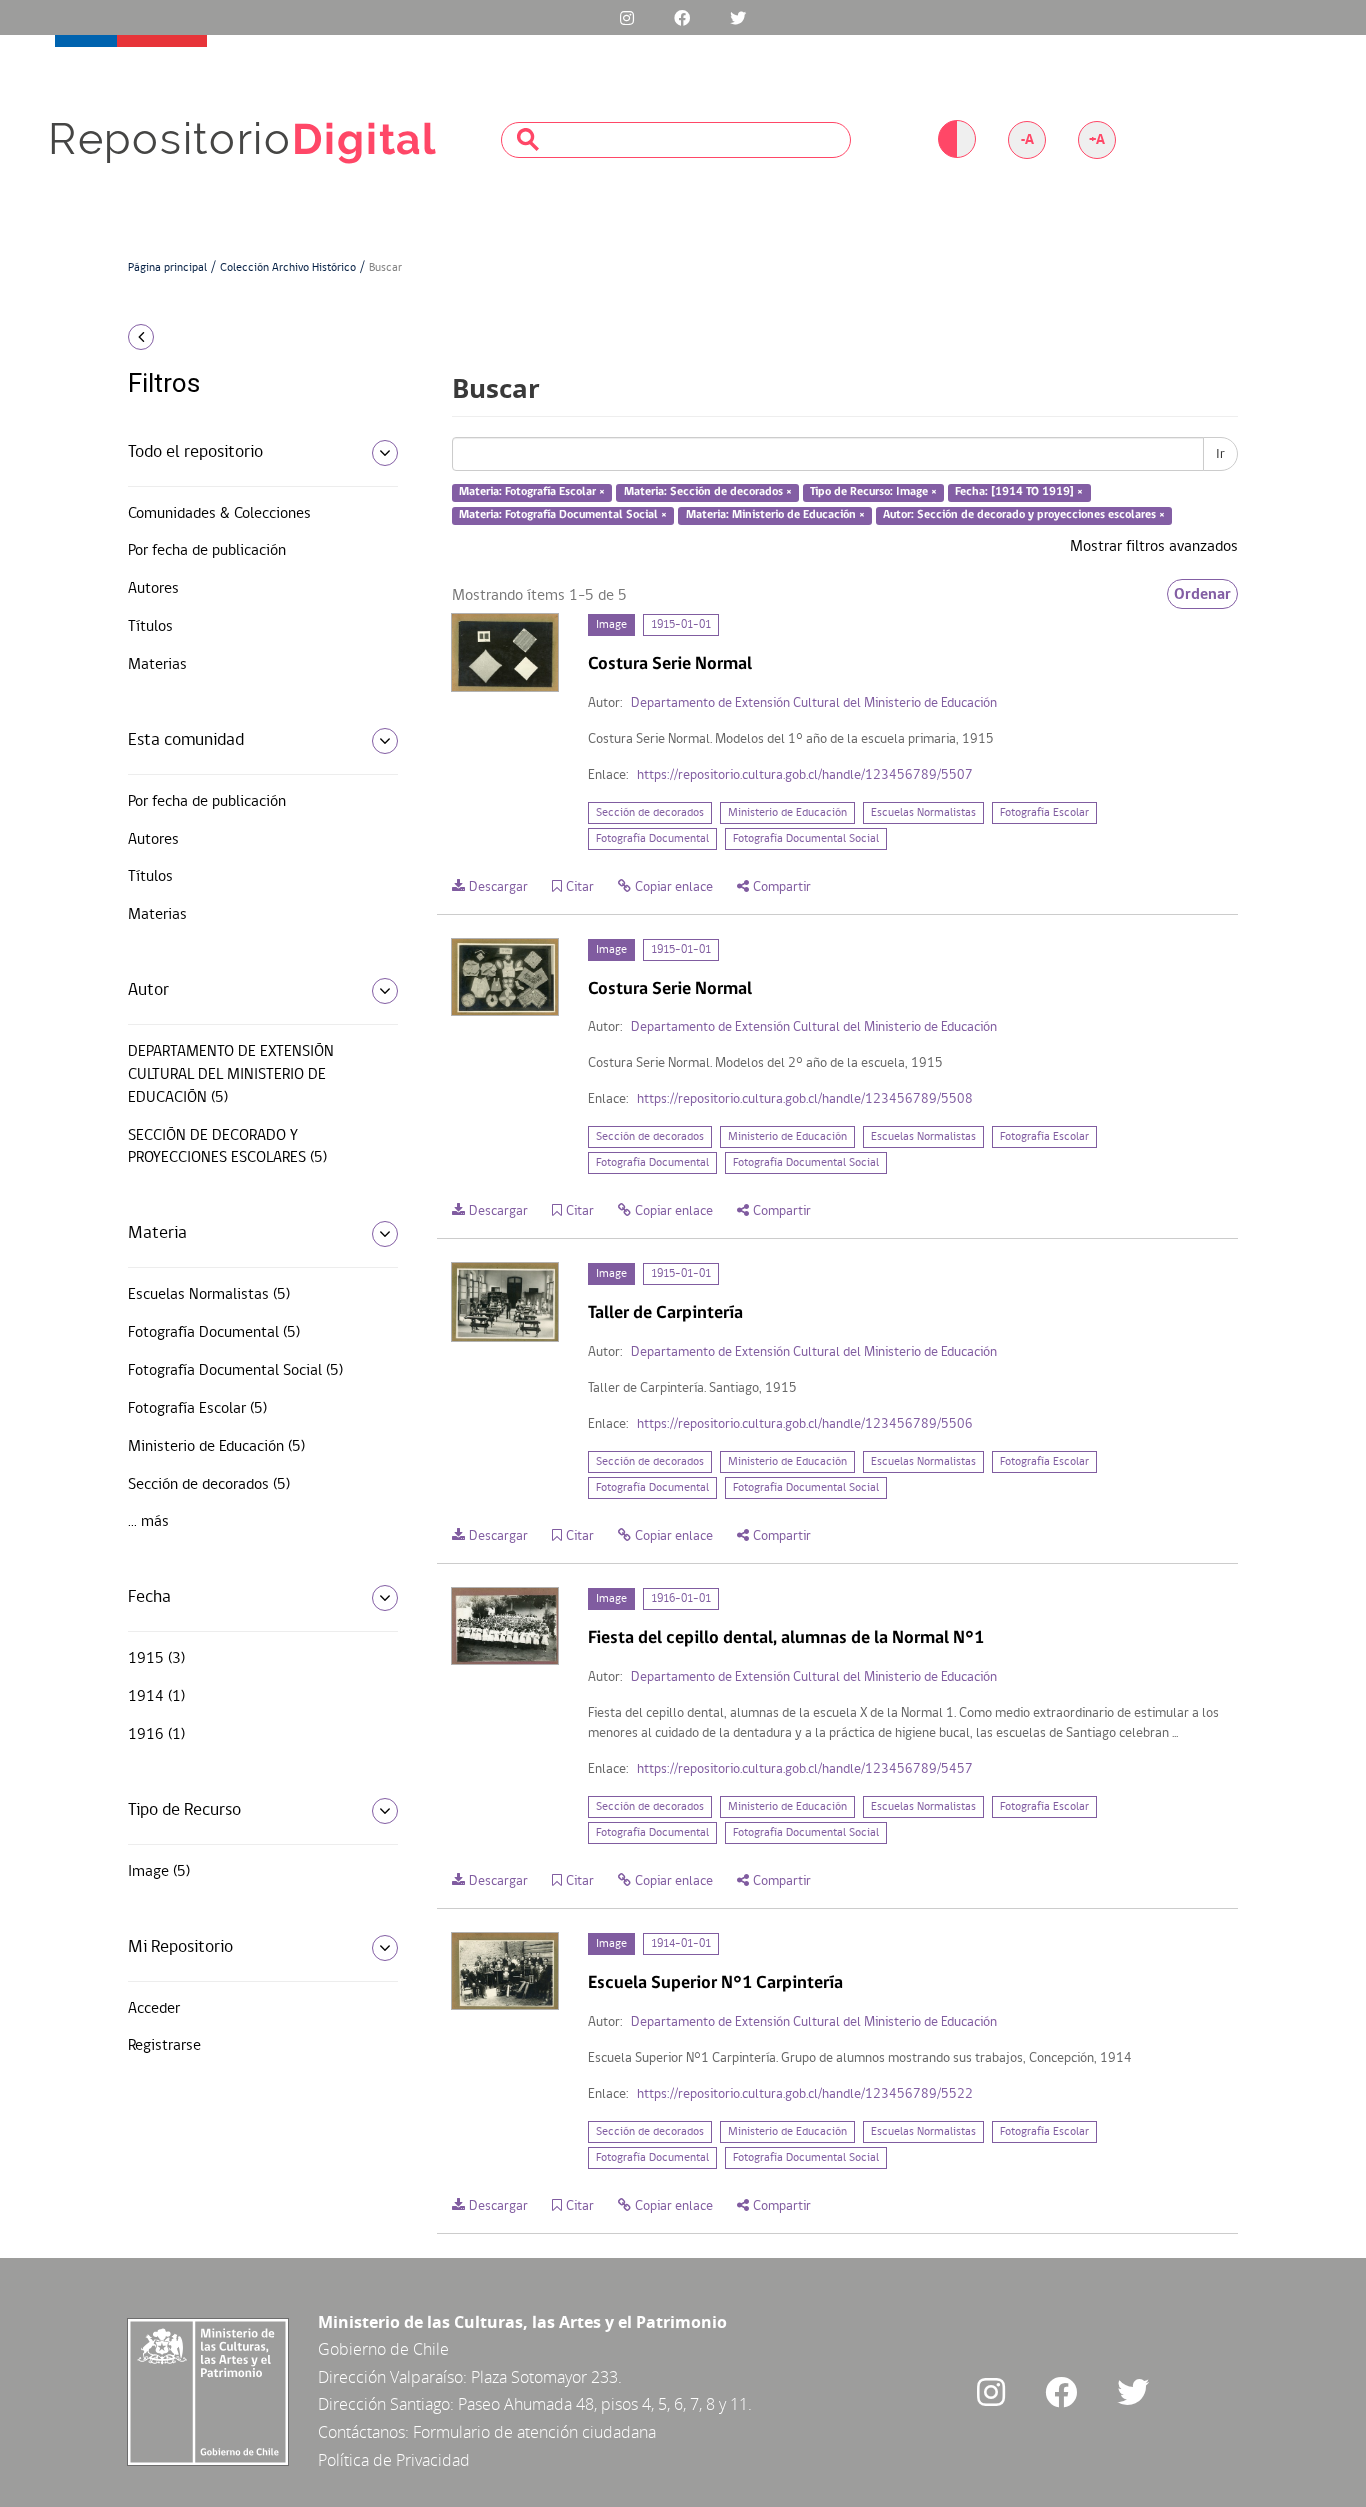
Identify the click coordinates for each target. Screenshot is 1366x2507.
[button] (255, 337)
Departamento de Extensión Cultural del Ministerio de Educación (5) (231, 1075)
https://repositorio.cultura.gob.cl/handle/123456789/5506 (805, 1424)
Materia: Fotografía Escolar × (532, 493)
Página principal (167, 268)
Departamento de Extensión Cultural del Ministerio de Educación (814, 703)
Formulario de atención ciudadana (534, 2432)
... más (148, 1522)
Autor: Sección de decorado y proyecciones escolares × (1024, 515)
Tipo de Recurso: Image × (873, 493)
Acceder (154, 2009)
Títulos (150, 627)
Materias (157, 665)
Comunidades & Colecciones (219, 514)
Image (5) (159, 1872)
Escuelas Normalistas (923, 813)
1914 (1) (156, 1697)
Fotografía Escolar (1044, 813)
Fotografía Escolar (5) (197, 1409)
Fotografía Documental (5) (214, 1333)
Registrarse (164, 2046)
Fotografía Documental (652, 839)
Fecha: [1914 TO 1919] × (1019, 493)
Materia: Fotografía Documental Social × (563, 515)
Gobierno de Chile (383, 2349)
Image (611, 625)
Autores (153, 589)
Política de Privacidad (394, 2460)
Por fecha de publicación (207, 551)
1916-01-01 (681, 1599)
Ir (1220, 454)
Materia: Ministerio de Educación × (775, 515)
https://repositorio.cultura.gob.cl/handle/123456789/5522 (805, 2094)
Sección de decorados (650, 813)
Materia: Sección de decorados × (708, 493)
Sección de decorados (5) (209, 1485)
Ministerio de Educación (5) (216, 1447)
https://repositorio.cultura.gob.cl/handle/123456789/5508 (805, 1099)
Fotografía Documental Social (806, 839)
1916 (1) (156, 1735)
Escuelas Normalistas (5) (209, 1295)
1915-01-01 (681, 625)
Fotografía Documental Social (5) (235, 1371)
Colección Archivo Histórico (288, 268)
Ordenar (1202, 594)
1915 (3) (156, 1659)
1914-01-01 (681, 1944)
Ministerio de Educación (787, 813)
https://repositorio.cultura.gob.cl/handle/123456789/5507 (805, 775)
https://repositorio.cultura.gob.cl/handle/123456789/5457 (805, 1769)
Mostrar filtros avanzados (1154, 547)
